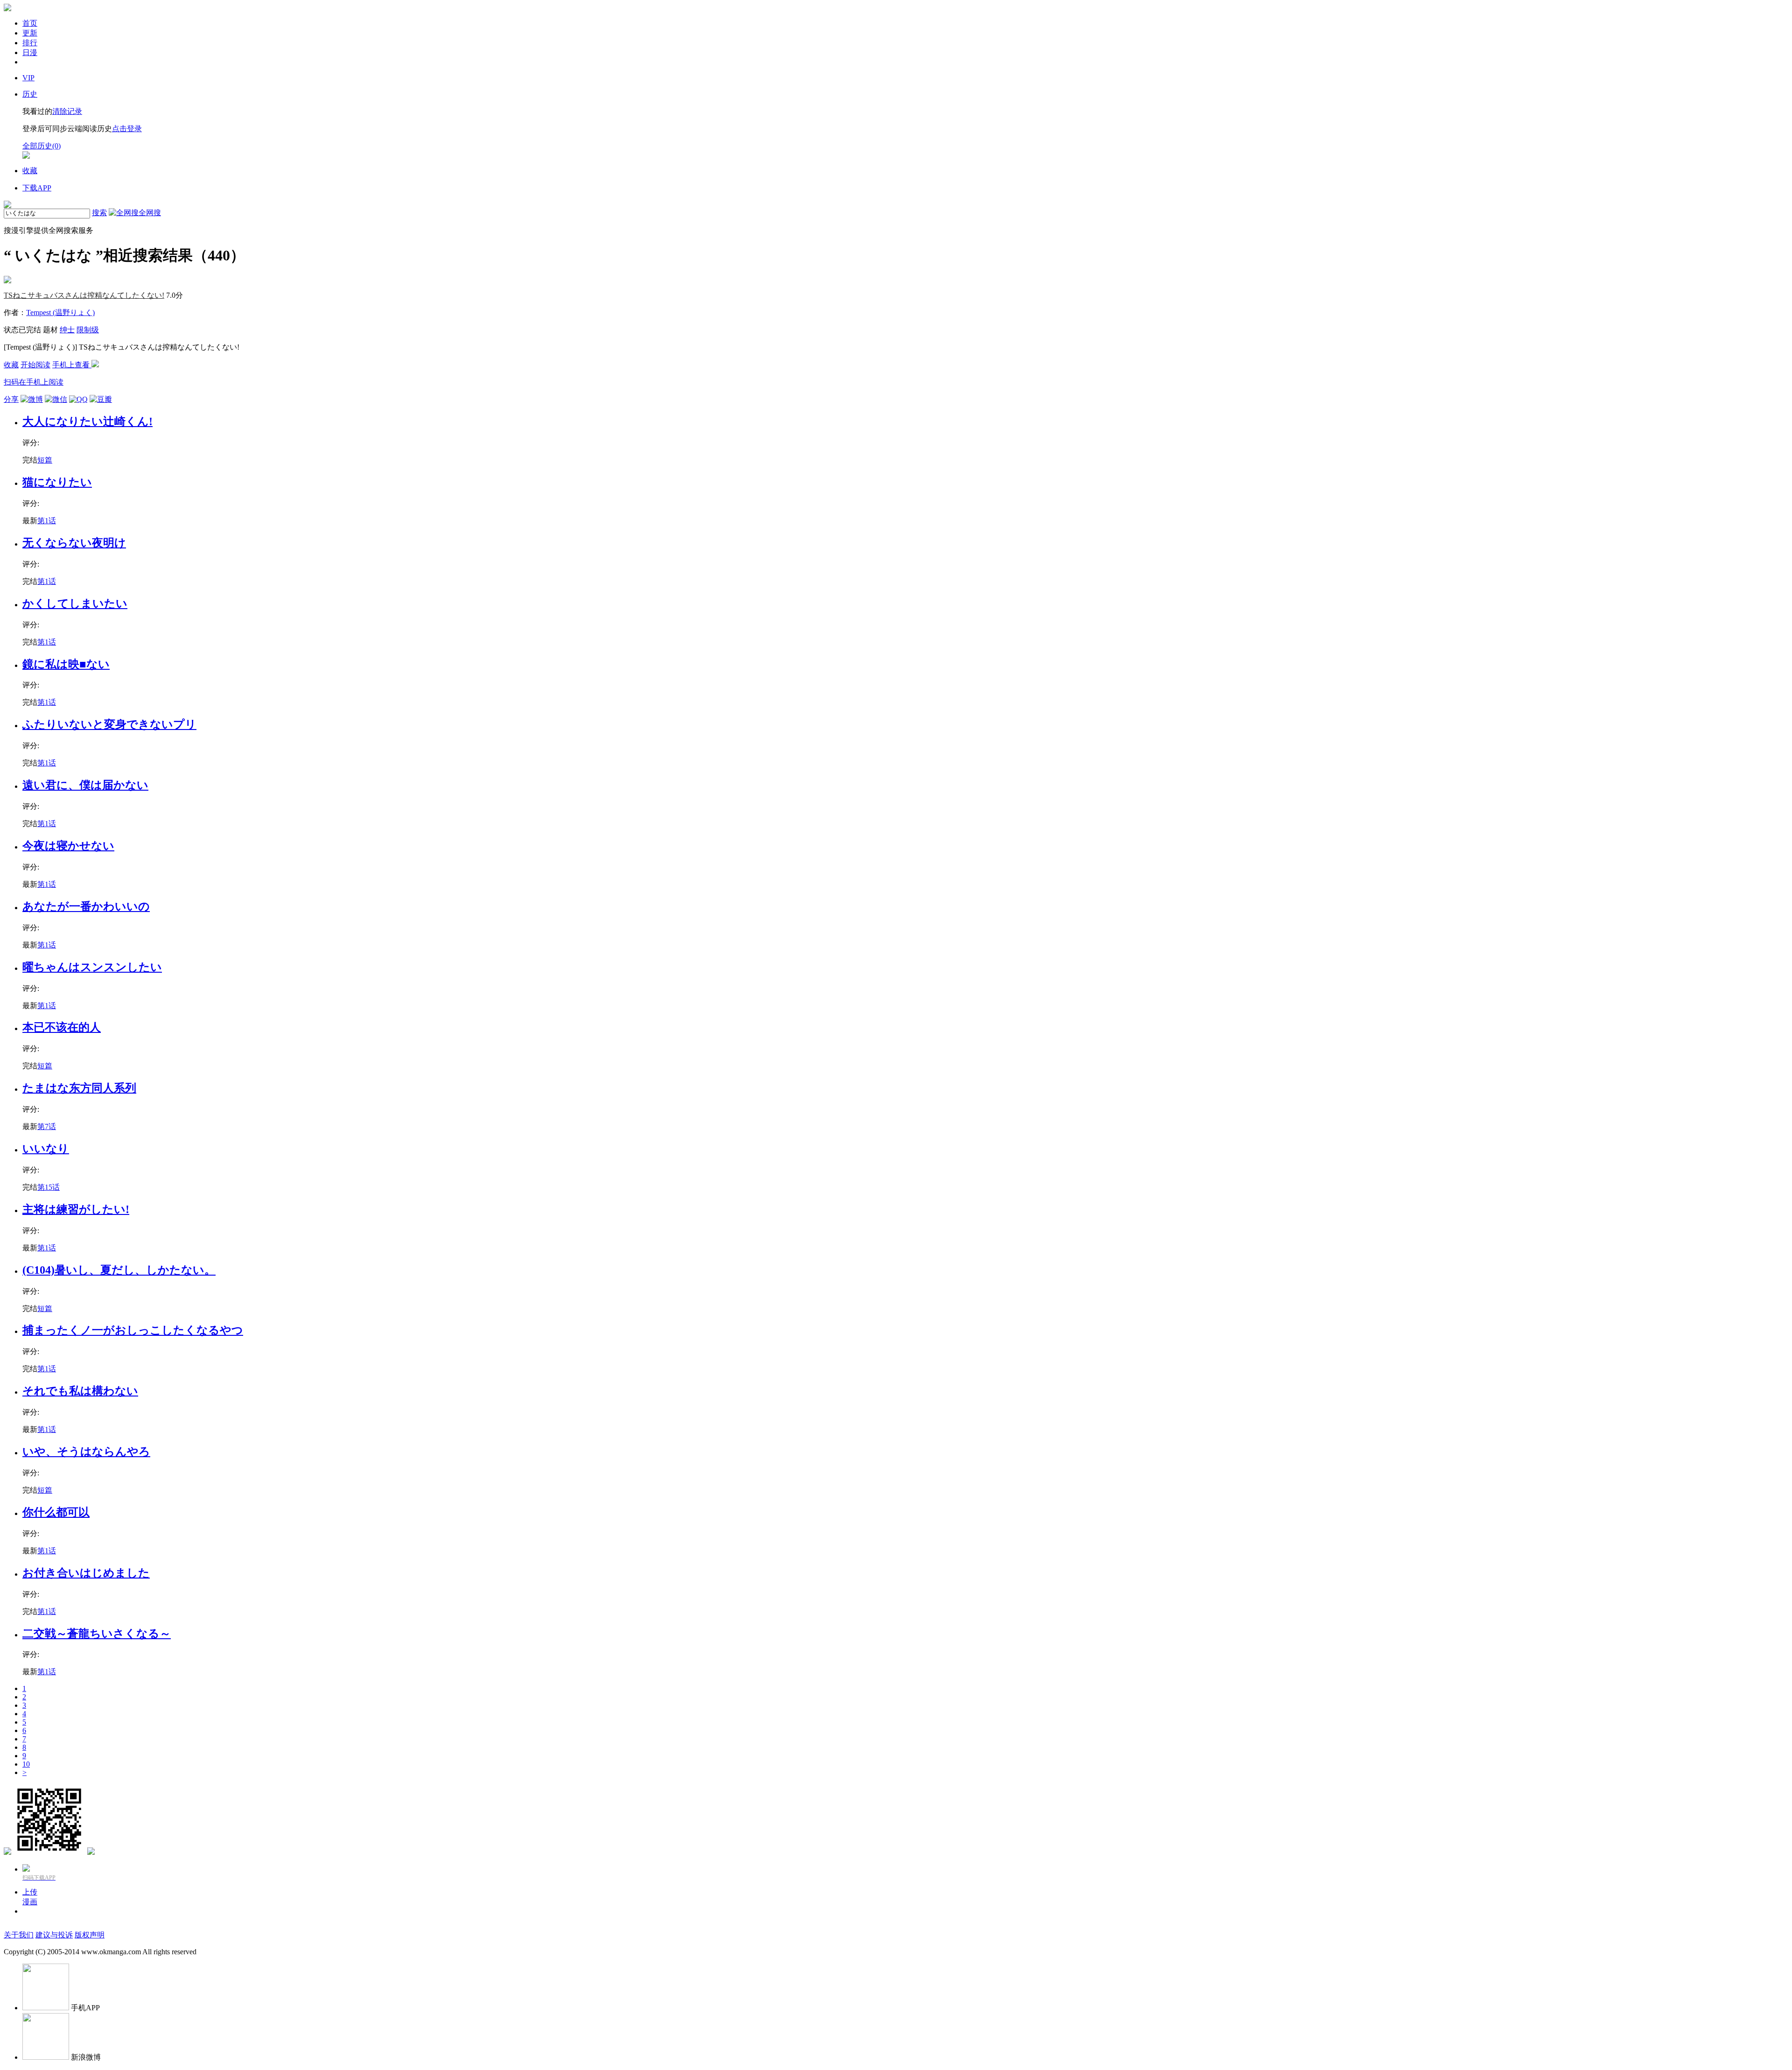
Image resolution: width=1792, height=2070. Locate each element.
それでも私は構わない (80, 1391)
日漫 (30, 53)
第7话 (47, 1126)
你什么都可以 (56, 1512)
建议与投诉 (54, 1935)
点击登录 (127, 129)
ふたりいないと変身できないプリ (109, 724)
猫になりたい (57, 482)
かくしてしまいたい (75, 603)
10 (26, 1764)
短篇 (45, 460)
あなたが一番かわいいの (86, 906)
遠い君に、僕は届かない (85, 785)
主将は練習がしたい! (76, 1209)
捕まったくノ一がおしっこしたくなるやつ (133, 1330)
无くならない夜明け (74, 543)
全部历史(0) (42, 146)
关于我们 (19, 1935)
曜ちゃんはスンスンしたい (92, 967)
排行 (30, 43)
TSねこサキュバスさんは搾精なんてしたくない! (84, 295)
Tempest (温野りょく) (60, 312)
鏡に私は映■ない (66, 664)
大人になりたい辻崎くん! (87, 421)
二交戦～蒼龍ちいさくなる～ (97, 1634)
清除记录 (67, 111)
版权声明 (90, 1935)
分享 (11, 399)
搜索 (99, 213)
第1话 (47, 521)
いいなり (46, 1149)
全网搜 (150, 213)
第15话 (49, 1187)
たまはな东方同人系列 (79, 1088)
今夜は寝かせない (68, 846)
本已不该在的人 (62, 1027)
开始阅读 (35, 365)
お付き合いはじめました (86, 1573)
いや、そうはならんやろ (86, 1452)
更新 (30, 33)
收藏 (11, 365)
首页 (30, 23)
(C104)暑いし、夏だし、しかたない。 (119, 1270)
